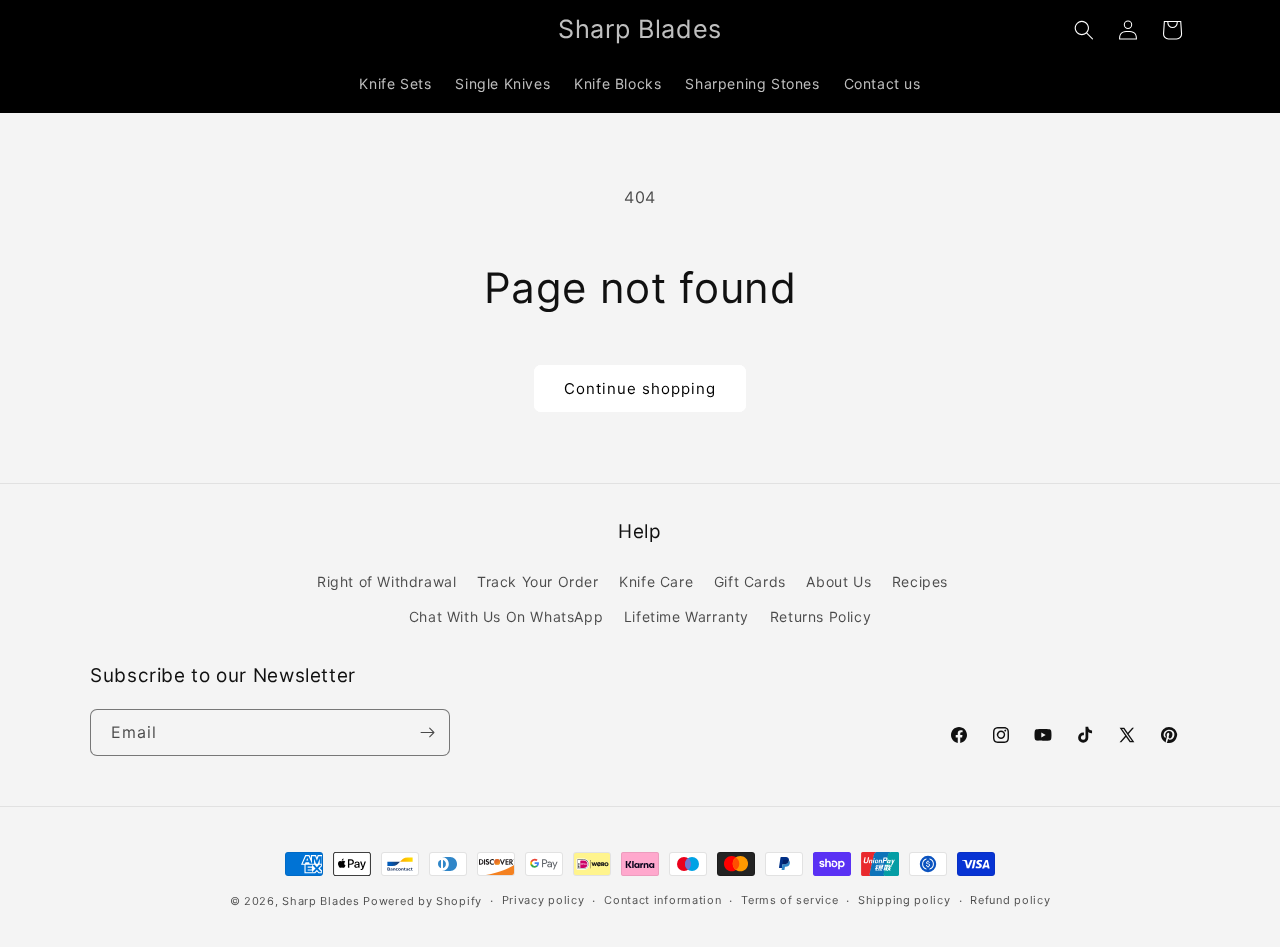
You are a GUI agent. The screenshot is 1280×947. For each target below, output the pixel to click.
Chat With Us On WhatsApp (506, 616)
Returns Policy (820, 616)
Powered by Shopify (422, 901)
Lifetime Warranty (686, 616)
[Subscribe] (427, 732)
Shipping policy (904, 900)
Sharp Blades (320, 901)
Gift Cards (750, 581)
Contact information (662, 900)
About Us (838, 581)
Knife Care (656, 581)
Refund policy (1010, 900)
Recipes (920, 581)
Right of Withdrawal (386, 581)
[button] (1084, 30)
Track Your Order (538, 581)
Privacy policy (543, 900)
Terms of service (789, 900)
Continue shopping (640, 388)
